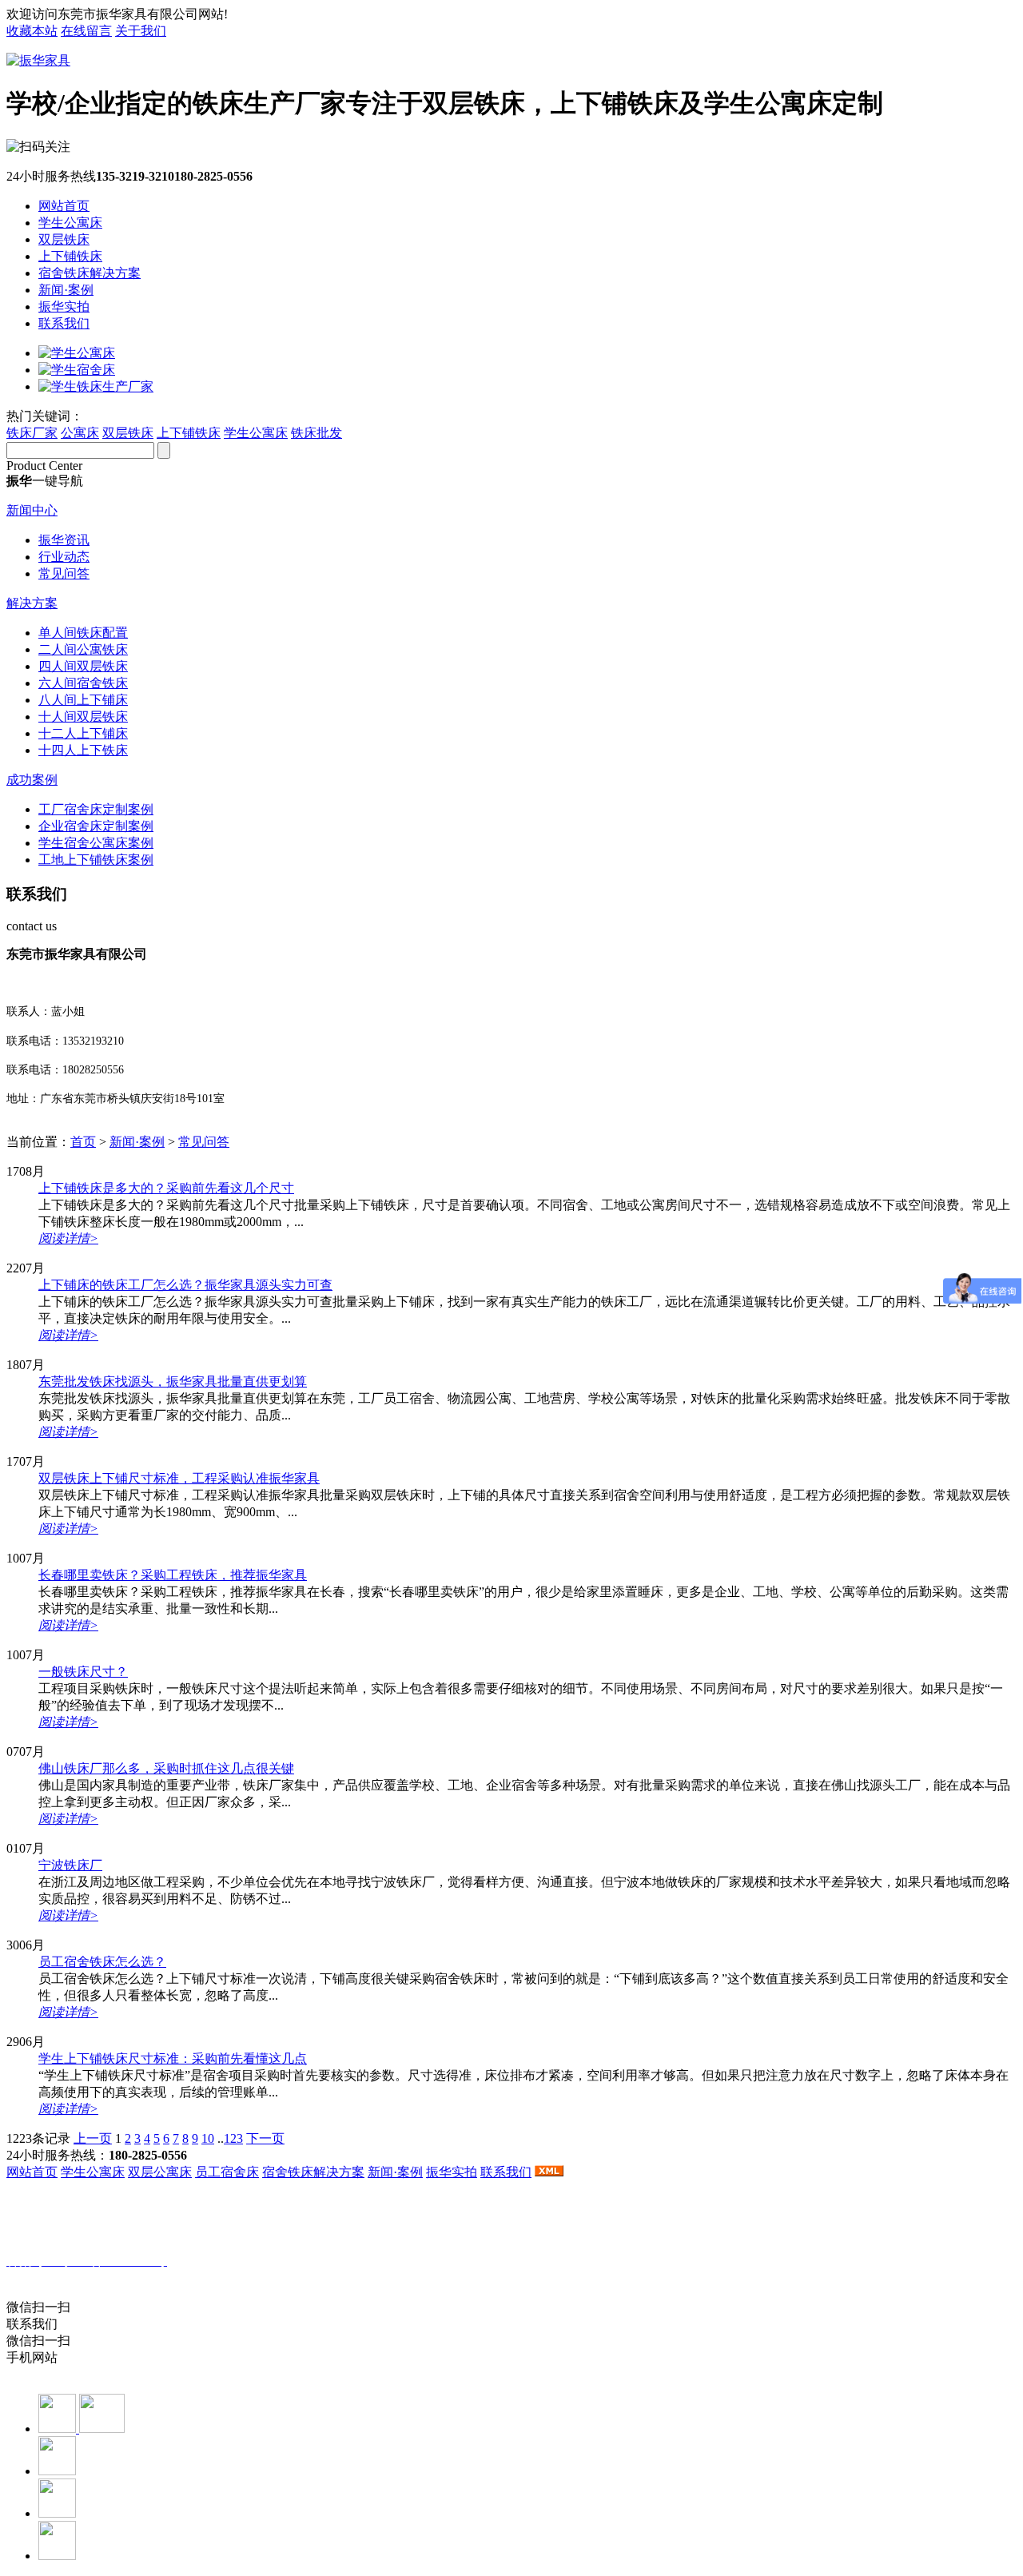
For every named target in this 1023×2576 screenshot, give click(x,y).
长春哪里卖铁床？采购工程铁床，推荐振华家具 (173, 1575)
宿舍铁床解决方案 (90, 273)
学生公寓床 (70, 223)
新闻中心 (32, 510)
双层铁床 (64, 239)
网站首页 (64, 206)
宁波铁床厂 (70, 1865)
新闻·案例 (66, 290)
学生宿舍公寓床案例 (96, 843)
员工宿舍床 (227, 2172)
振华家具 (92, 2277)
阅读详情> (68, 1238)
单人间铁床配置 (83, 633)
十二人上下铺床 (83, 733)
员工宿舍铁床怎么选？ (102, 1962)
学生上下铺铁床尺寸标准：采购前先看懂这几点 (173, 2058)
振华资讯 (64, 540)
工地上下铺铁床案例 (96, 860)
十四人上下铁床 (83, 750)
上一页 (93, 2138)
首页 (83, 1142)
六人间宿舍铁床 (83, 683)
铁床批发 (316, 433)
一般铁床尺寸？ (83, 1672)
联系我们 (64, 323)
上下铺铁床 (70, 256)
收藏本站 (32, 31)
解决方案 (32, 603)
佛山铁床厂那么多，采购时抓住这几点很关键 (166, 1768)
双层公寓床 (160, 2172)
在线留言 (86, 31)
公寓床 (80, 433)
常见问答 (64, 573)
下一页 (265, 2138)
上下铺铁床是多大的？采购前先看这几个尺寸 (166, 1188)
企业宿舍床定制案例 (96, 826)
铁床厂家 (32, 433)
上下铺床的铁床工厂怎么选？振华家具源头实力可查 (185, 1285)
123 (233, 2138)
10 (208, 2138)
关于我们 (141, 31)
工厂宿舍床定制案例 (96, 809)
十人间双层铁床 (83, 717)
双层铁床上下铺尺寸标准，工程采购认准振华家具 (179, 1478)
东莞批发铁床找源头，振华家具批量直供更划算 (173, 1382)
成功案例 (32, 780)
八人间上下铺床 (83, 700)
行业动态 (64, 557)
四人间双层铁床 (83, 666)
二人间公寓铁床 (83, 649)
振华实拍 (64, 307)
